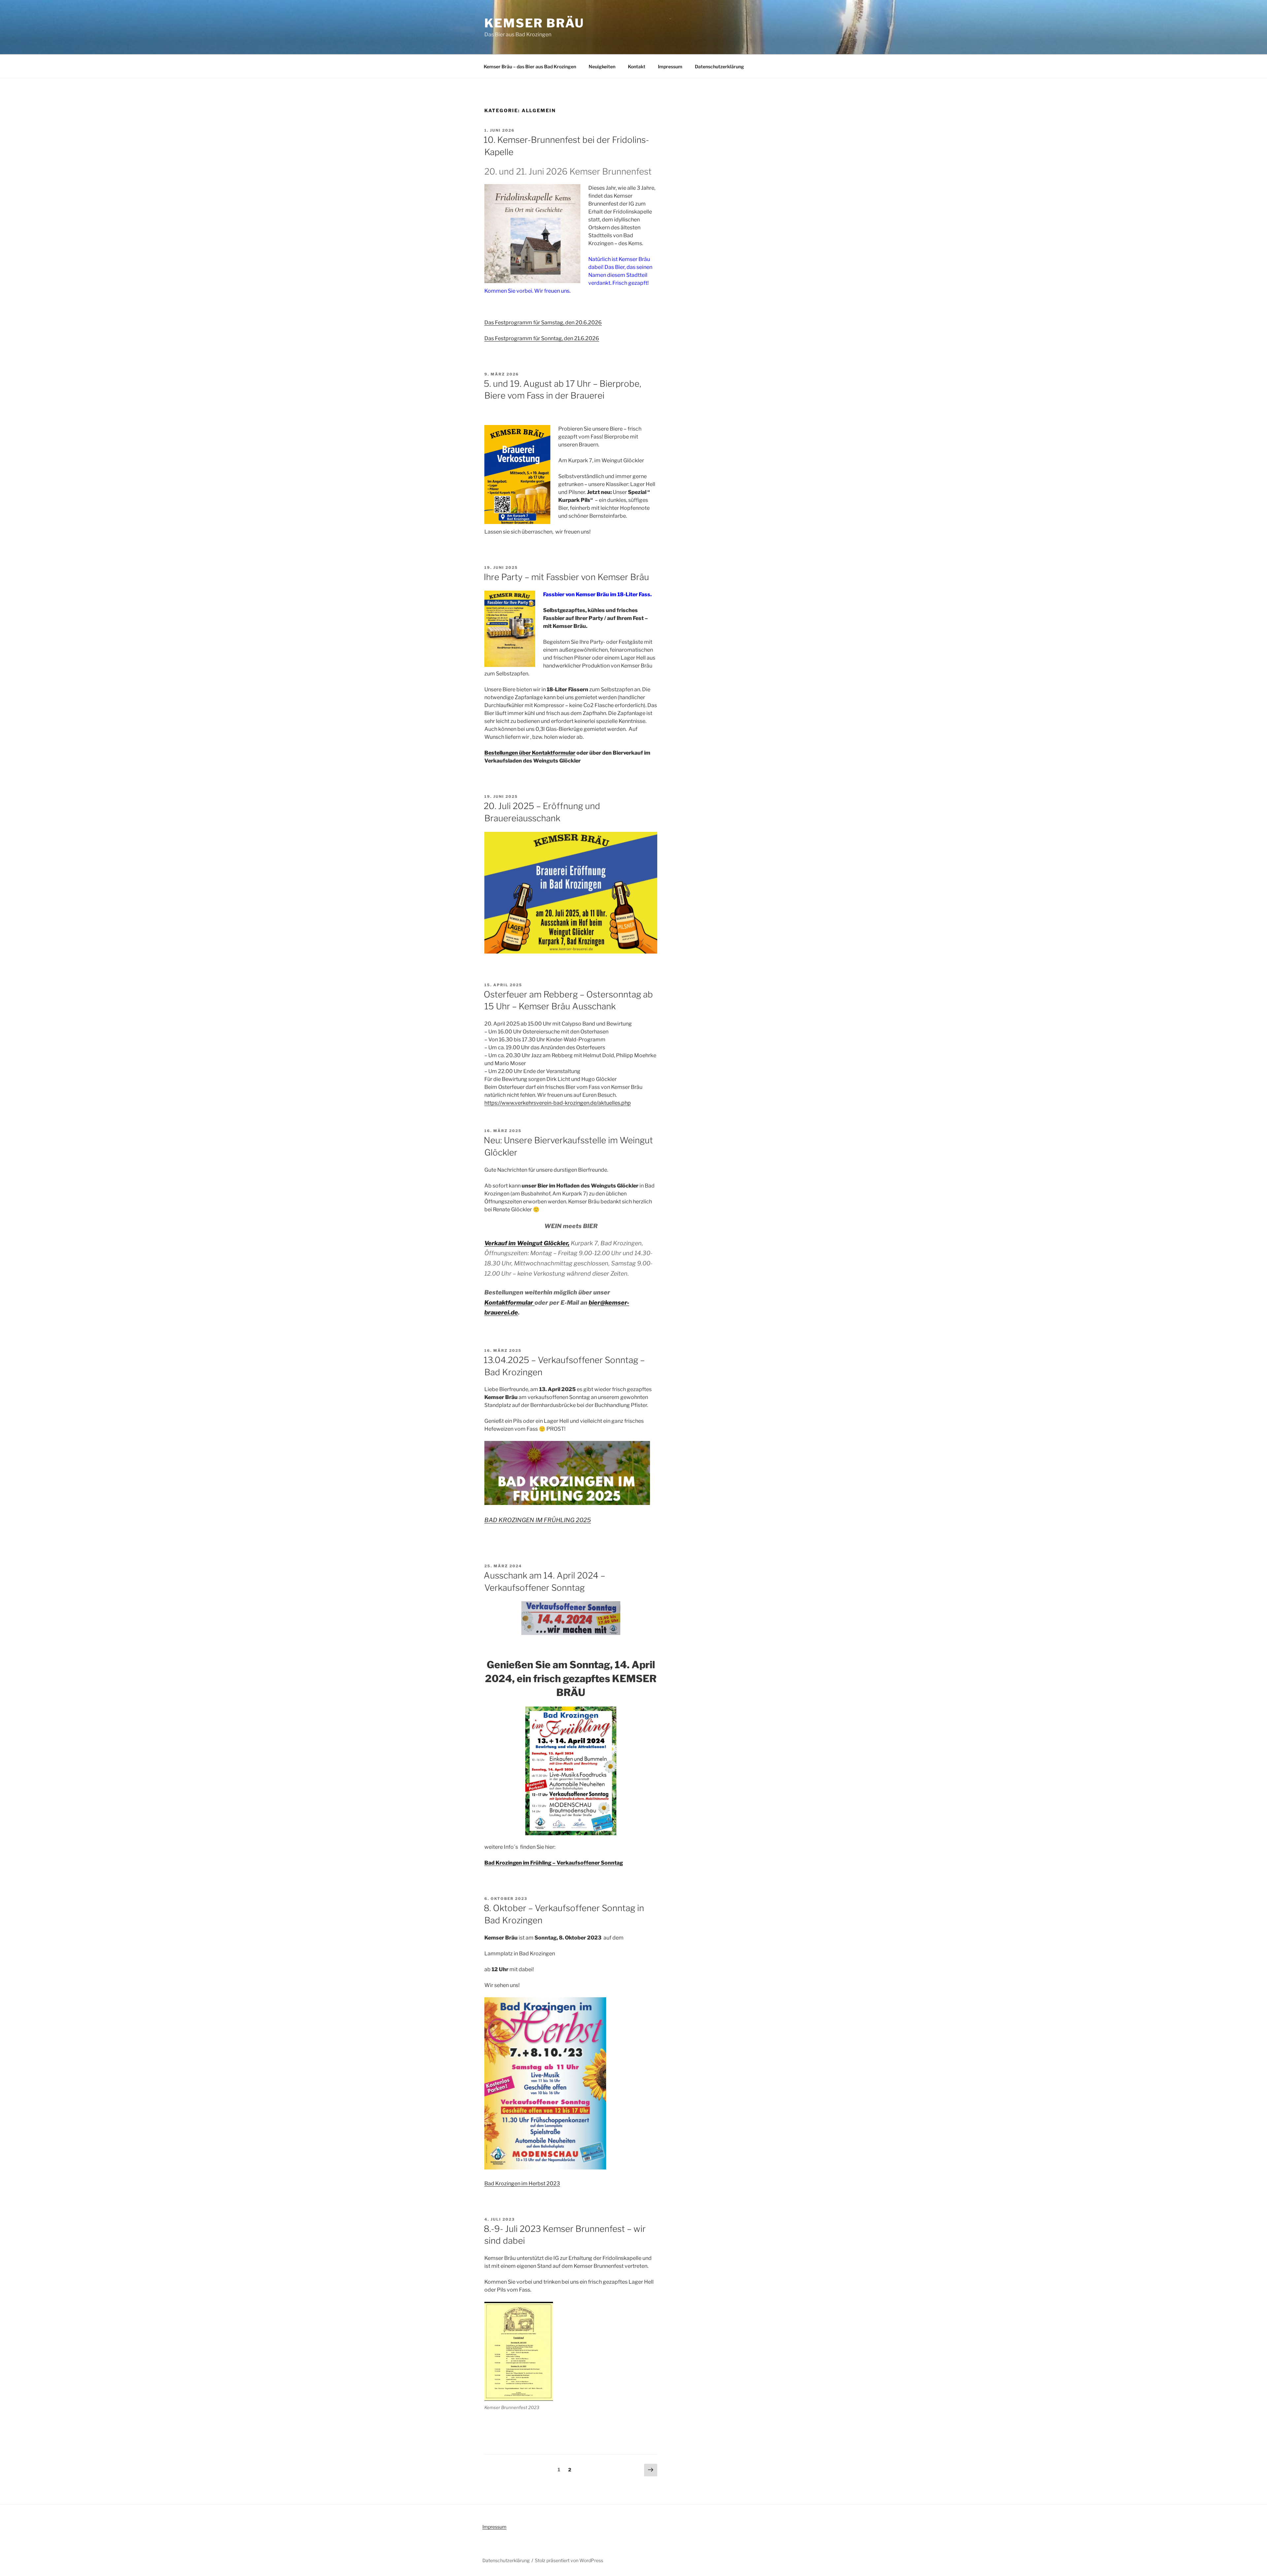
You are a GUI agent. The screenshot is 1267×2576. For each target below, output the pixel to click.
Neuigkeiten (602, 66)
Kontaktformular (509, 1303)
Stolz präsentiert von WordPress (569, 2560)
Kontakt (637, 66)
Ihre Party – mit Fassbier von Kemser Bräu (566, 577)
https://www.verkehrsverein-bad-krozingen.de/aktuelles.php (558, 1103)
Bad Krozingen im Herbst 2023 (522, 2184)
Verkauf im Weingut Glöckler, (527, 1243)
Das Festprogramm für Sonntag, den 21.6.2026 (542, 338)
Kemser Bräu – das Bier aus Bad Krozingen (530, 66)
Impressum (670, 66)
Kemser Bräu (534, 23)
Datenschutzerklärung (719, 66)
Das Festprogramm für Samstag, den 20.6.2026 (543, 323)
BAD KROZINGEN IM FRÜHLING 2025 (538, 1520)
